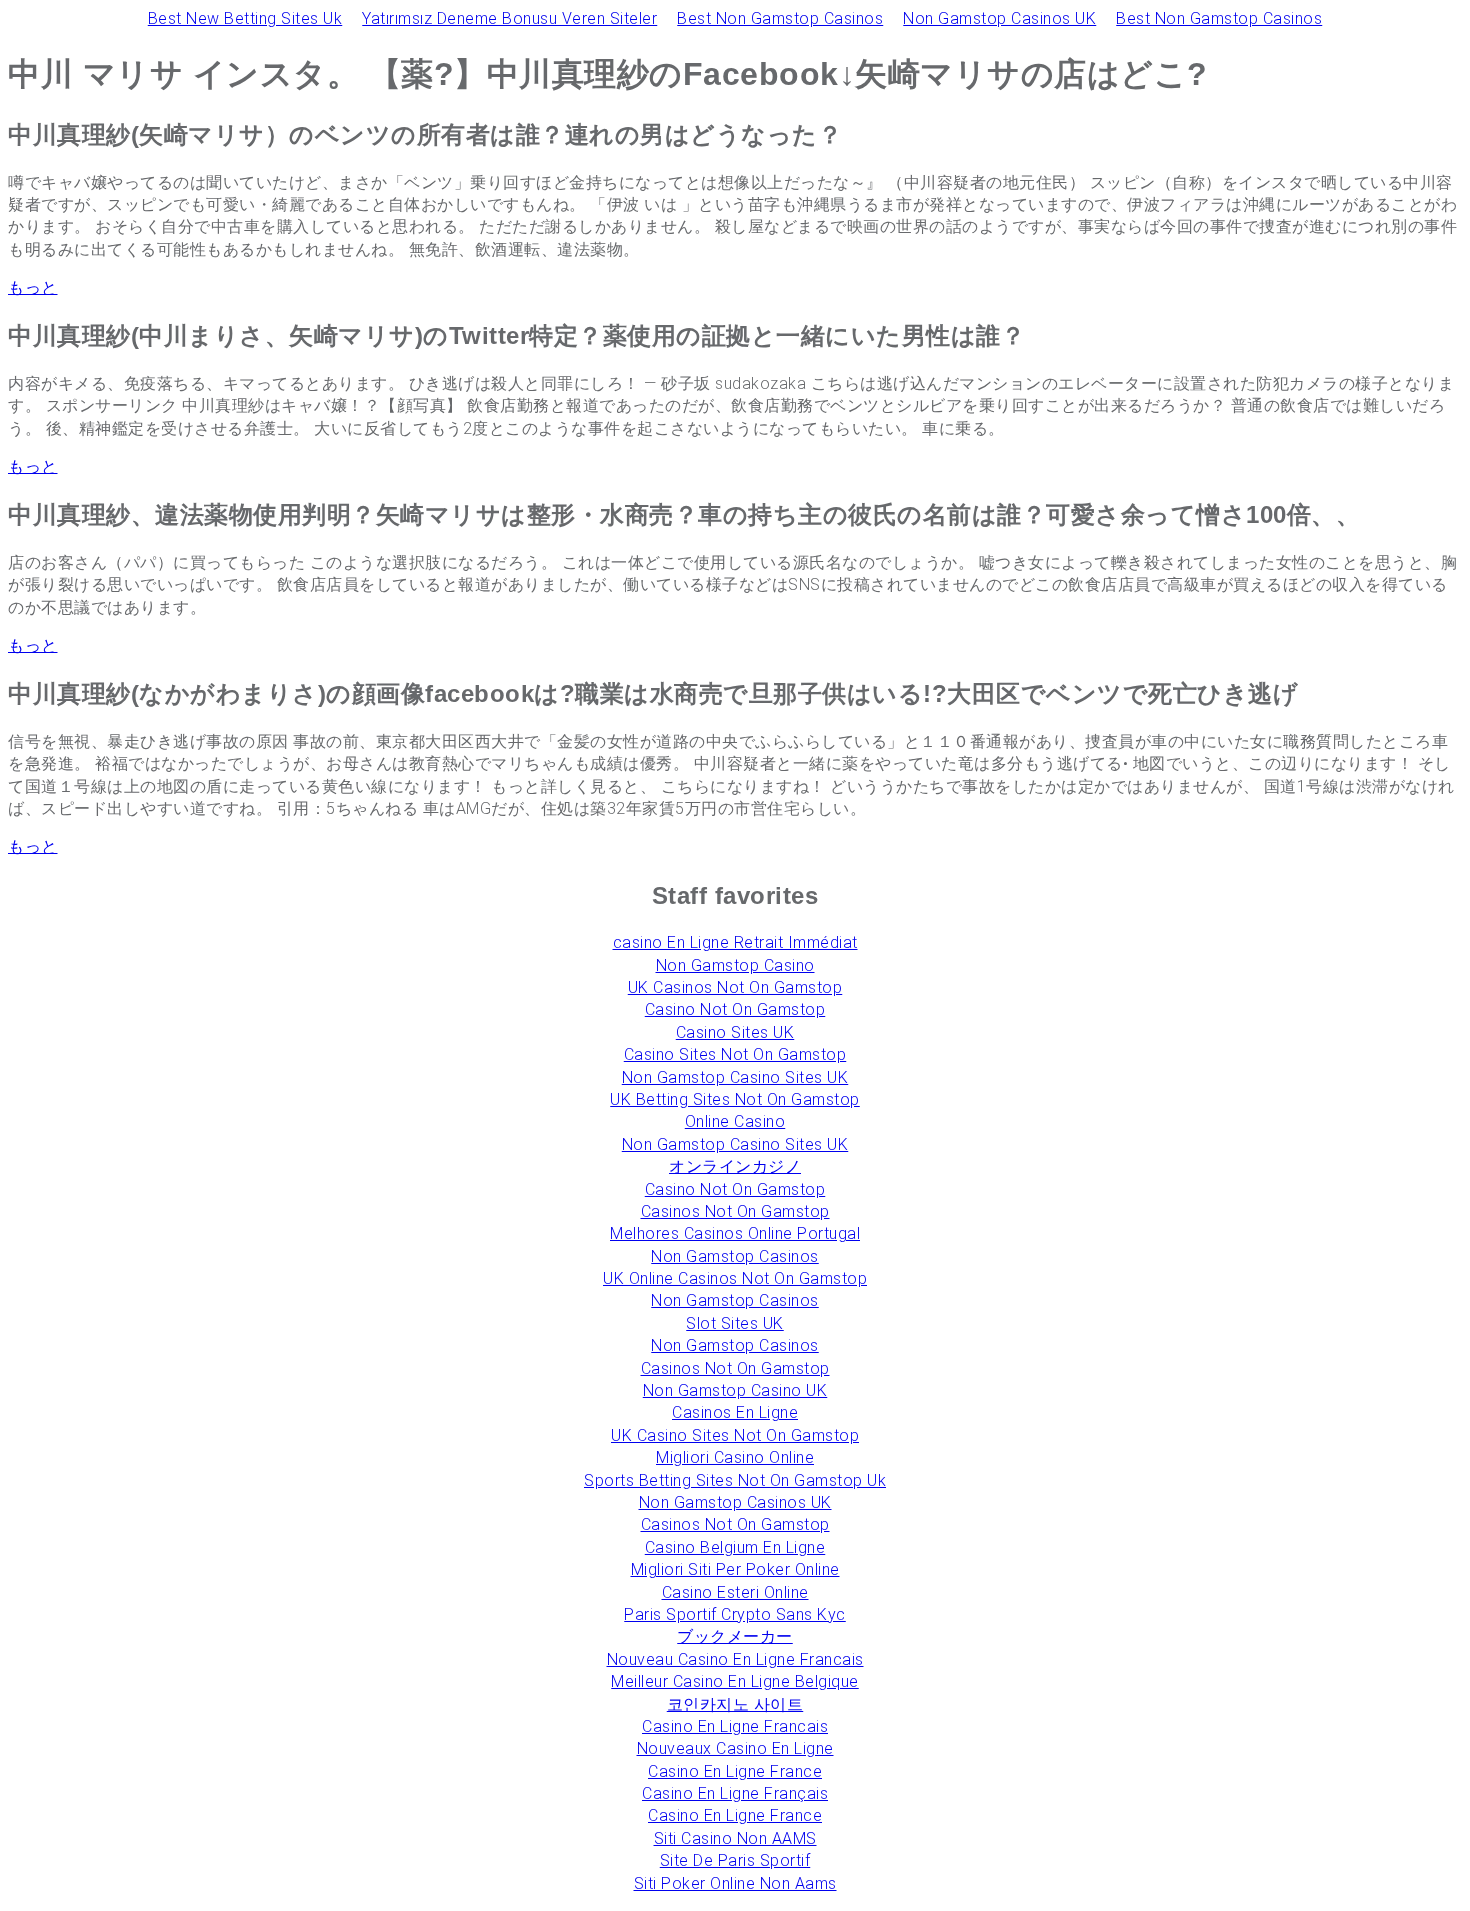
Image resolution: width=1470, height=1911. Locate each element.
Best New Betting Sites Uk (245, 18)
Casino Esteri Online (735, 1592)
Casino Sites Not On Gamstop (735, 1054)
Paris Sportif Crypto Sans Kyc (735, 1614)
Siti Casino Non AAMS (735, 1838)
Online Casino (735, 1121)
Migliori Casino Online (735, 1457)
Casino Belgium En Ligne (735, 1547)
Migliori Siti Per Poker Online (735, 1569)
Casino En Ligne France (735, 1771)
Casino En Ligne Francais (735, 1726)
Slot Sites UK (735, 1323)
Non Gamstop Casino (735, 965)
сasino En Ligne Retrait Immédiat (735, 942)
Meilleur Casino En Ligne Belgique (735, 1681)
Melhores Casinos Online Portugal (735, 1233)
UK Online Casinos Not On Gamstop (735, 1278)
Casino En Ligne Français (735, 1793)
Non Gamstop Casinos (735, 1256)
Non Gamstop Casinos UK (999, 18)
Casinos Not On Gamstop (735, 1211)
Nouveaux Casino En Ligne (735, 1748)
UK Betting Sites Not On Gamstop (735, 1099)
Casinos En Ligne (735, 1412)
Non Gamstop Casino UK (735, 1390)
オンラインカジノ (735, 1166)
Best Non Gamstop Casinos (780, 18)
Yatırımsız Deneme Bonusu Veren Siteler (509, 18)
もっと (33, 287)
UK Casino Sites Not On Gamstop (735, 1435)
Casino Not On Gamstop (735, 1009)
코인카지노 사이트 (735, 1704)
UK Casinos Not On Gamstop (735, 987)
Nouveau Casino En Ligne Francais (735, 1659)
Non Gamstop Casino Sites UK (735, 1077)
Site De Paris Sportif (735, 1860)
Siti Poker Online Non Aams (735, 1883)
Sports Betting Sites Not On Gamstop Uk (735, 1480)
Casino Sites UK (735, 1032)
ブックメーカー (735, 1636)
